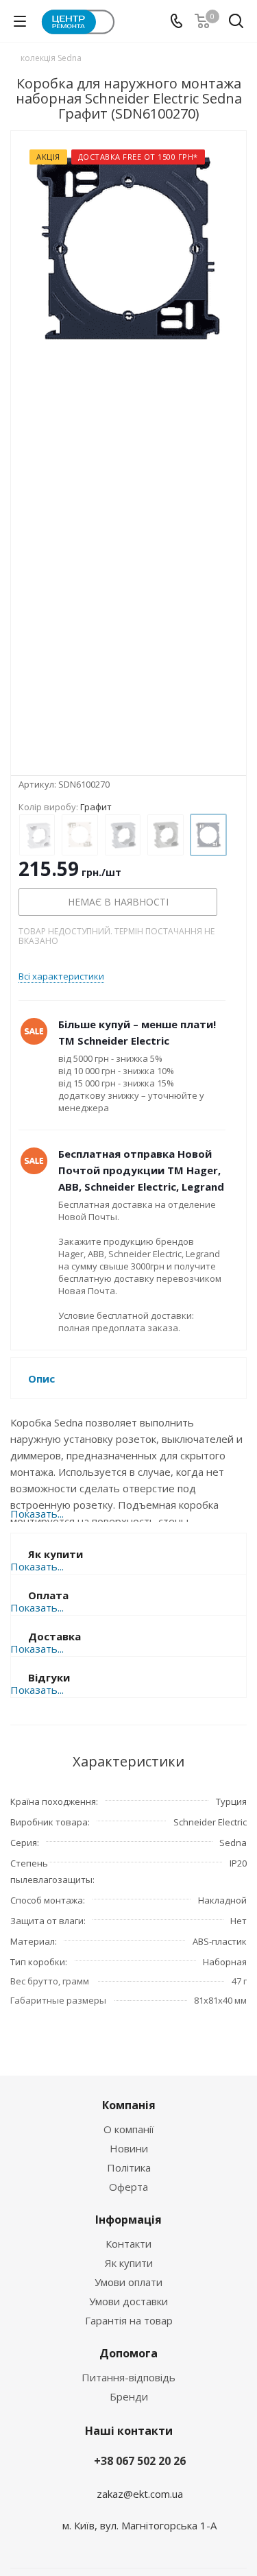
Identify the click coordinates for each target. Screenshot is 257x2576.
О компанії (129, 2129)
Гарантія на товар (129, 2320)
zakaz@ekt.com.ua (140, 2494)
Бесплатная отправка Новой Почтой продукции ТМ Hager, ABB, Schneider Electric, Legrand (141, 1170)
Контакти (128, 2244)
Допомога (128, 2353)
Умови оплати (128, 2282)
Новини (129, 2148)
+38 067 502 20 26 (140, 2461)
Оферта (128, 2187)
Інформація (128, 2220)
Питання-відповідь (128, 2377)
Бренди (129, 2396)
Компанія (129, 2105)
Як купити (129, 2263)
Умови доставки (128, 2301)
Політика (129, 2167)
